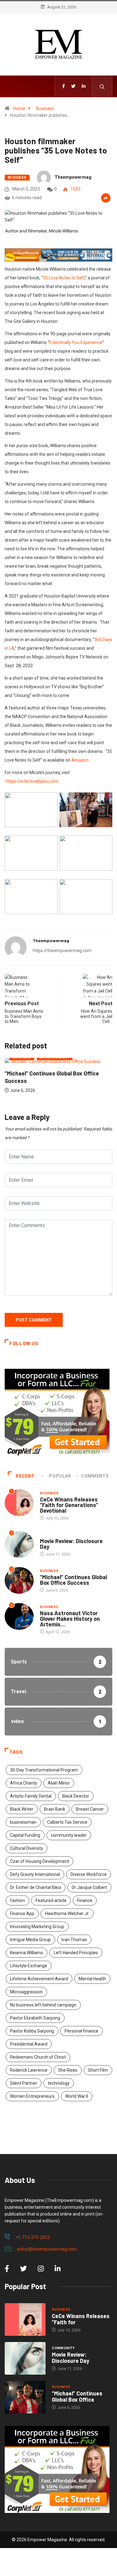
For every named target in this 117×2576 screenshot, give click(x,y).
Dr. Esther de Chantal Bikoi (36, 1887)
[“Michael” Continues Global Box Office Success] (25, 2397)
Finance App (22, 1914)
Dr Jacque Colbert (89, 1887)
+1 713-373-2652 (32, 2237)
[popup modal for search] (102, 86)
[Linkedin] (84, 86)
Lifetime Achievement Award (39, 1979)
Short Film (98, 2070)
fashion (17, 1900)
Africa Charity (24, 1783)
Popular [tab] (60, 1476)
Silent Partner (24, 2083)
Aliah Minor (59, 1783)
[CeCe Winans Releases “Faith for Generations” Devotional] (25, 2319)
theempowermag (73, 177)
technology (59, 2083)
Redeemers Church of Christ (38, 2057)
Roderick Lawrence (29, 2070)
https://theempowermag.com (62, 951)
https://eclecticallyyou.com (32, 781)
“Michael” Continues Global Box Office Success (73, 1580)
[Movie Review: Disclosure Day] (25, 2358)
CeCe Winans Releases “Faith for (81, 2319)
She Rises (68, 2070)
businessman (23, 1822)
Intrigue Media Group (30, 1940)
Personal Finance (81, 2031)
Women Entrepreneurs (32, 2096)
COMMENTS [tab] (95, 1476)
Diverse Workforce (89, 1874)
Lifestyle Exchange (29, 1966)
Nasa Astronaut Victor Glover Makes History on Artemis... (70, 1619)
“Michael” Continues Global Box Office (77, 2396)
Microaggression (26, 1992)
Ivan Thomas (74, 1940)
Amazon (80, 760)
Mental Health (92, 1979)
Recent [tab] (25, 1476)
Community (51, 1535)
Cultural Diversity (27, 1848)
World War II (77, 2096)
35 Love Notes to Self (64, 278)
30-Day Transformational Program (44, 1770)
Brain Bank (55, 1809)
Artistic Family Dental (31, 1796)
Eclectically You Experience (76, 342)
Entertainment (89, 1064)
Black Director (76, 1796)
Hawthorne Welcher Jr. (67, 1914)
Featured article (51, 1900)
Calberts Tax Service (67, 1822)
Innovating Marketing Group (37, 1927)
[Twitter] (73, 86)
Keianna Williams (27, 1953)
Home (19, 108)
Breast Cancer (90, 1809)
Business (45, 108)
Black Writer (22, 1809)
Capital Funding (25, 1835)
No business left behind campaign (43, 2005)
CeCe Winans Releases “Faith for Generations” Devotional (69, 1505)
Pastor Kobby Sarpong (32, 2031)
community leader (69, 1835)
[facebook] (63, 86)
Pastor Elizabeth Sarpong (35, 2018)
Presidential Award (29, 2044)
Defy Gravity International (35, 1874)
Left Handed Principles (76, 1953)
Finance (85, 1900)
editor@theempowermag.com (46, 2249)
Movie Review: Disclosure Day (71, 1544)
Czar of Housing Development (39, 1861)
